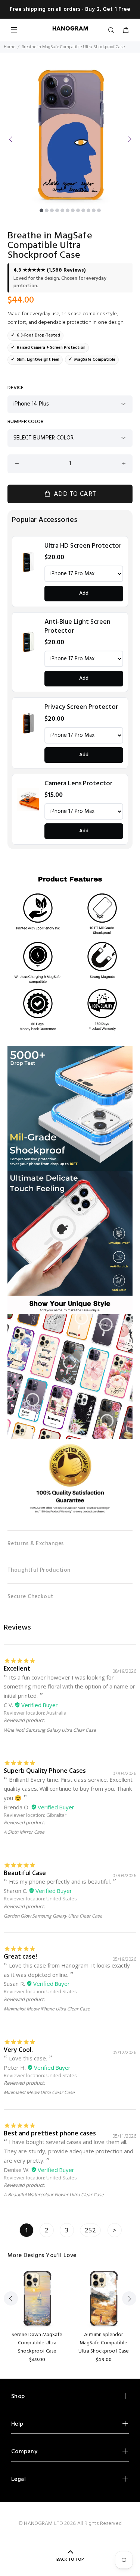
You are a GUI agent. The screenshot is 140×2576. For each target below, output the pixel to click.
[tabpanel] (70, 135)
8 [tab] (78, 210)
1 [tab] (41, 210)
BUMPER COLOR (26, 422)
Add (84, 593)
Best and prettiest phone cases (50, 2133)
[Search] (113, 31)
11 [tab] (94, 210)
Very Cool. (18, 2050)
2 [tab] (47, 210)
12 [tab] (99, 210)
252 (90, 2230)
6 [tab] (68, 210)
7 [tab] (73, 210)
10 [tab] (88, 210)
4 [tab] (57, 210)
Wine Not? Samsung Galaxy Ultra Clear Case (50, 1730)
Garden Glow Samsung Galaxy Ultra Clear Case (53, 1916)
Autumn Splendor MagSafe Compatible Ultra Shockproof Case (104, 2343)
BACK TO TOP (70, 2560)
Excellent (17, 1668)
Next (129, 139)
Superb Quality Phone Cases (45, 1771)
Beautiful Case (25, 1873)
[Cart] (126, 31)
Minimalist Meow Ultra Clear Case (39, 2092)
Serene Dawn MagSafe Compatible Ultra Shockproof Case (37, 2343)
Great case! (20, 1956)
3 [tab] (52, 210)
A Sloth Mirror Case (24, 1832)
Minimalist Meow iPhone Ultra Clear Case (47, 2009)
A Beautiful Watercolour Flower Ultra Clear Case (54, 2195)
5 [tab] (62, 210)
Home (10, 47)
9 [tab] (83, 210)
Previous (11, 139)
